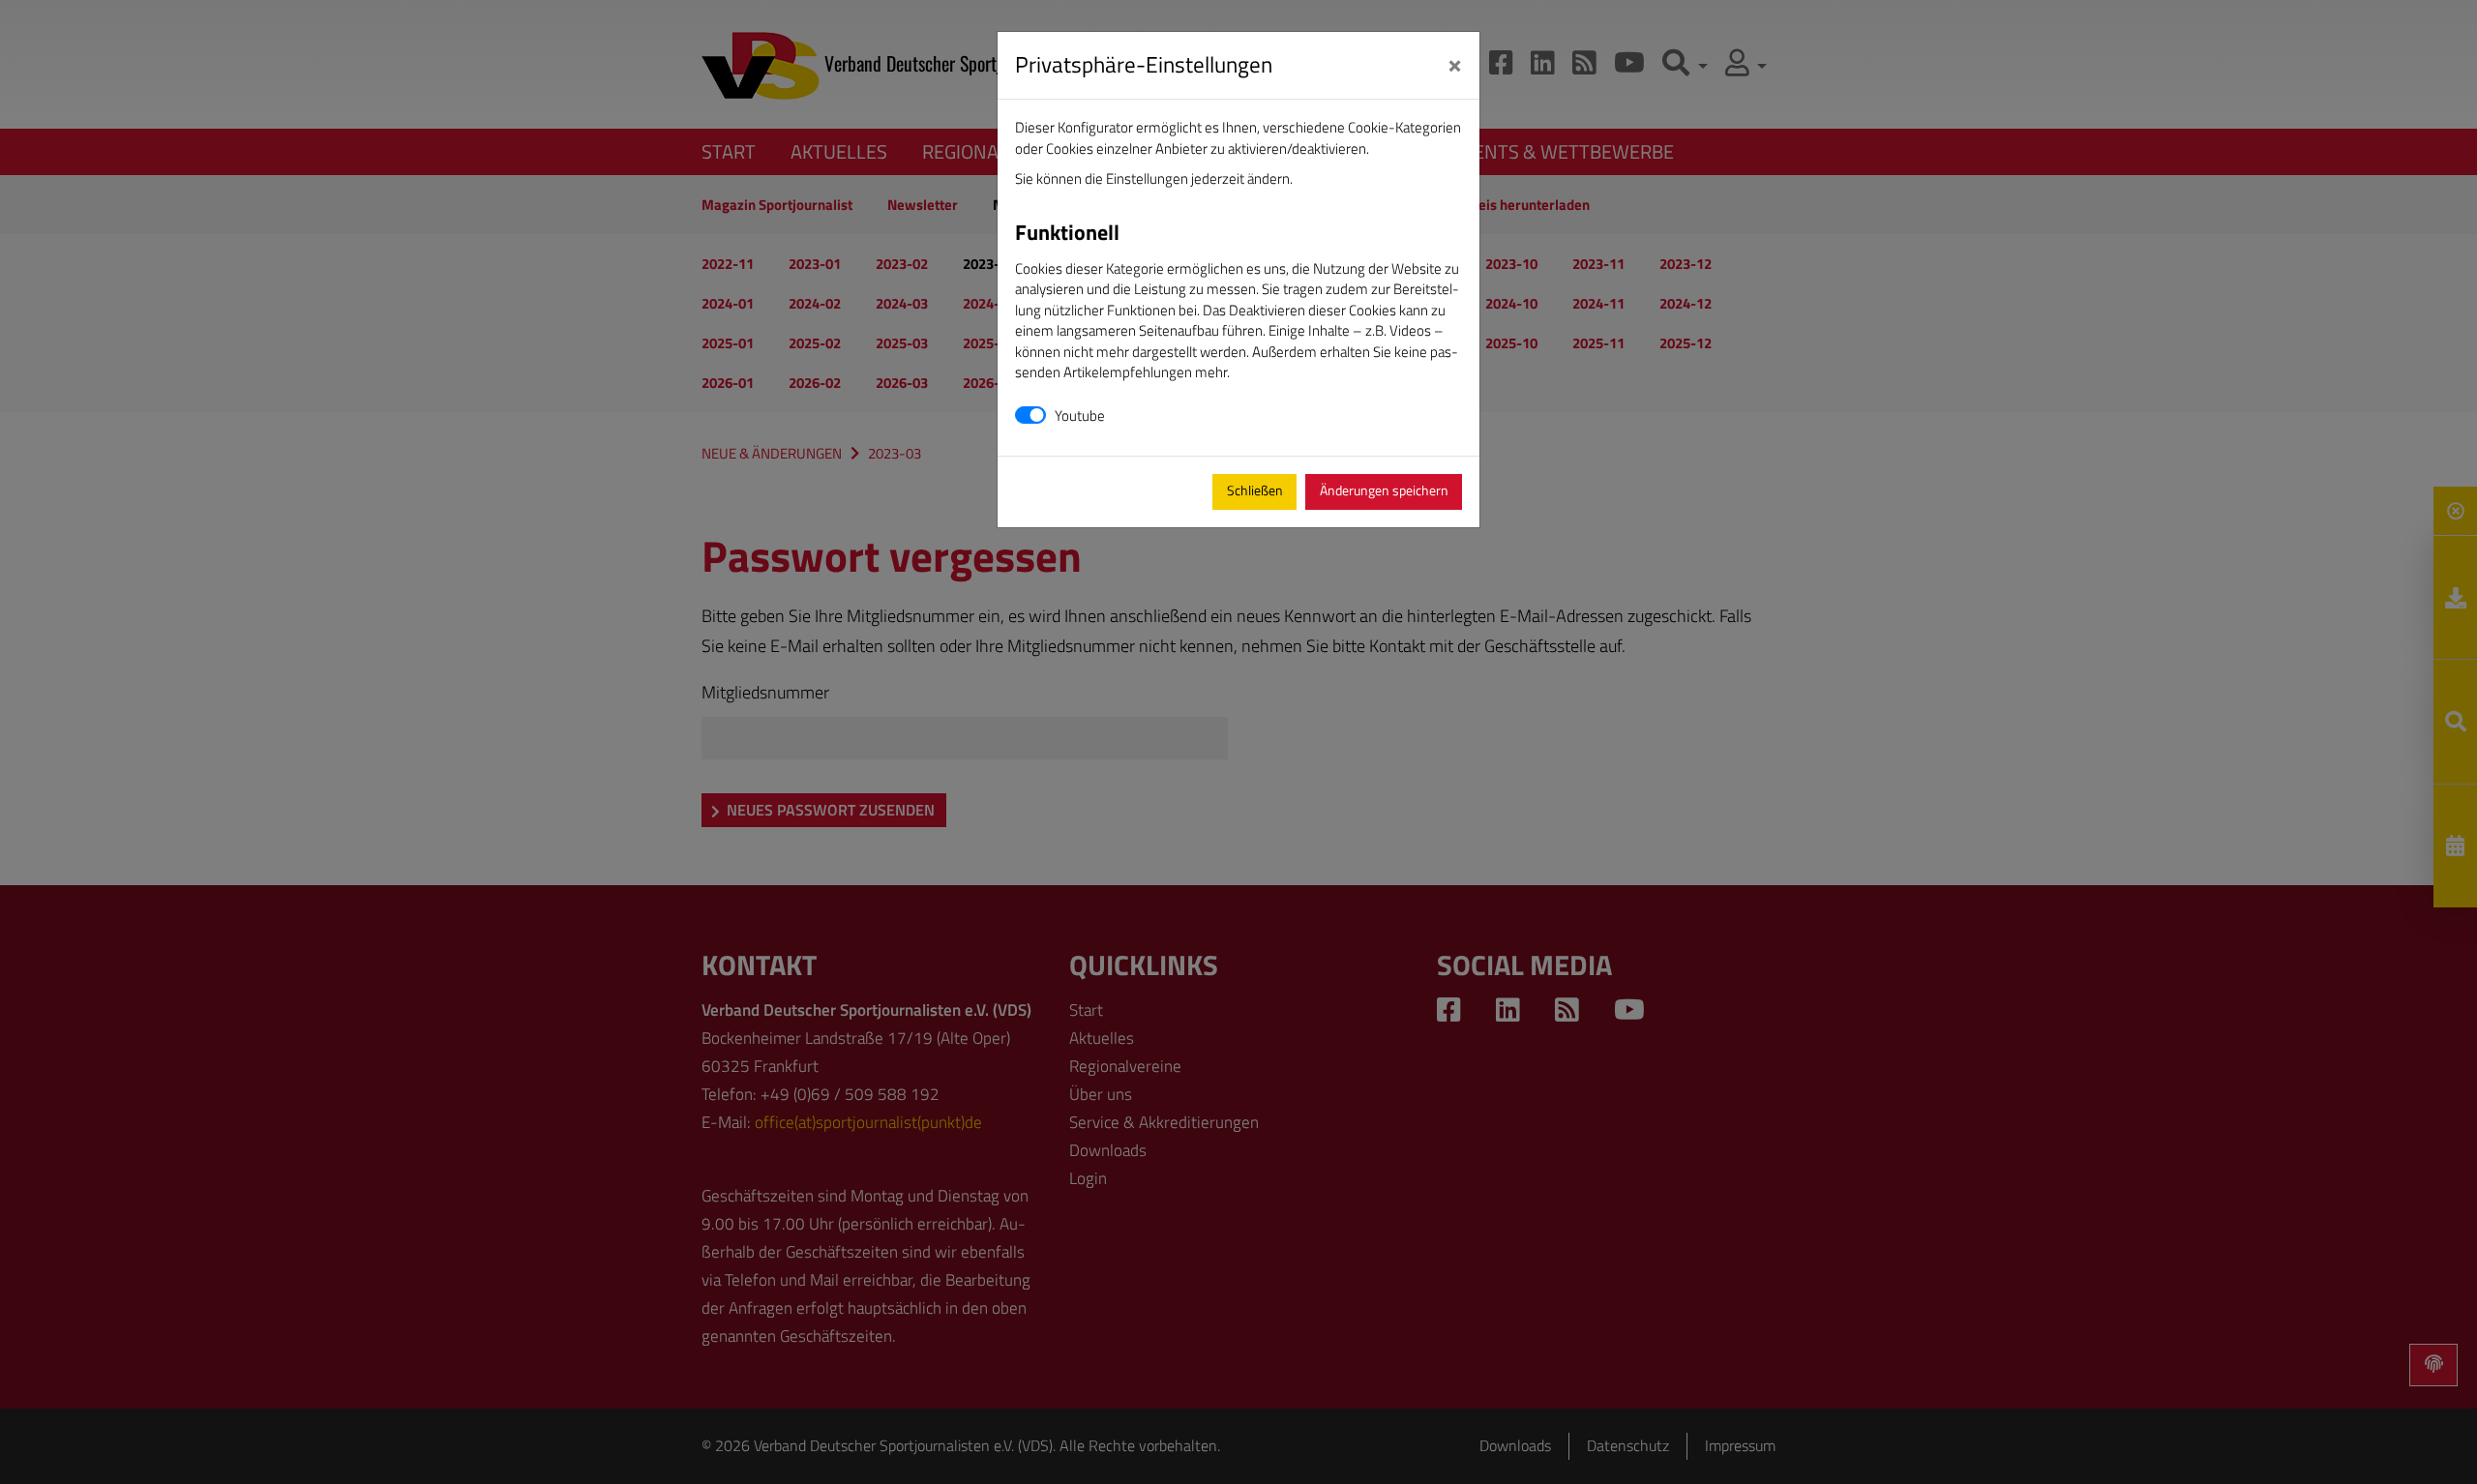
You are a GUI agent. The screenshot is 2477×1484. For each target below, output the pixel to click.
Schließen (1255, 490)
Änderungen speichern (1384, 490)
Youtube (1080, 416)
